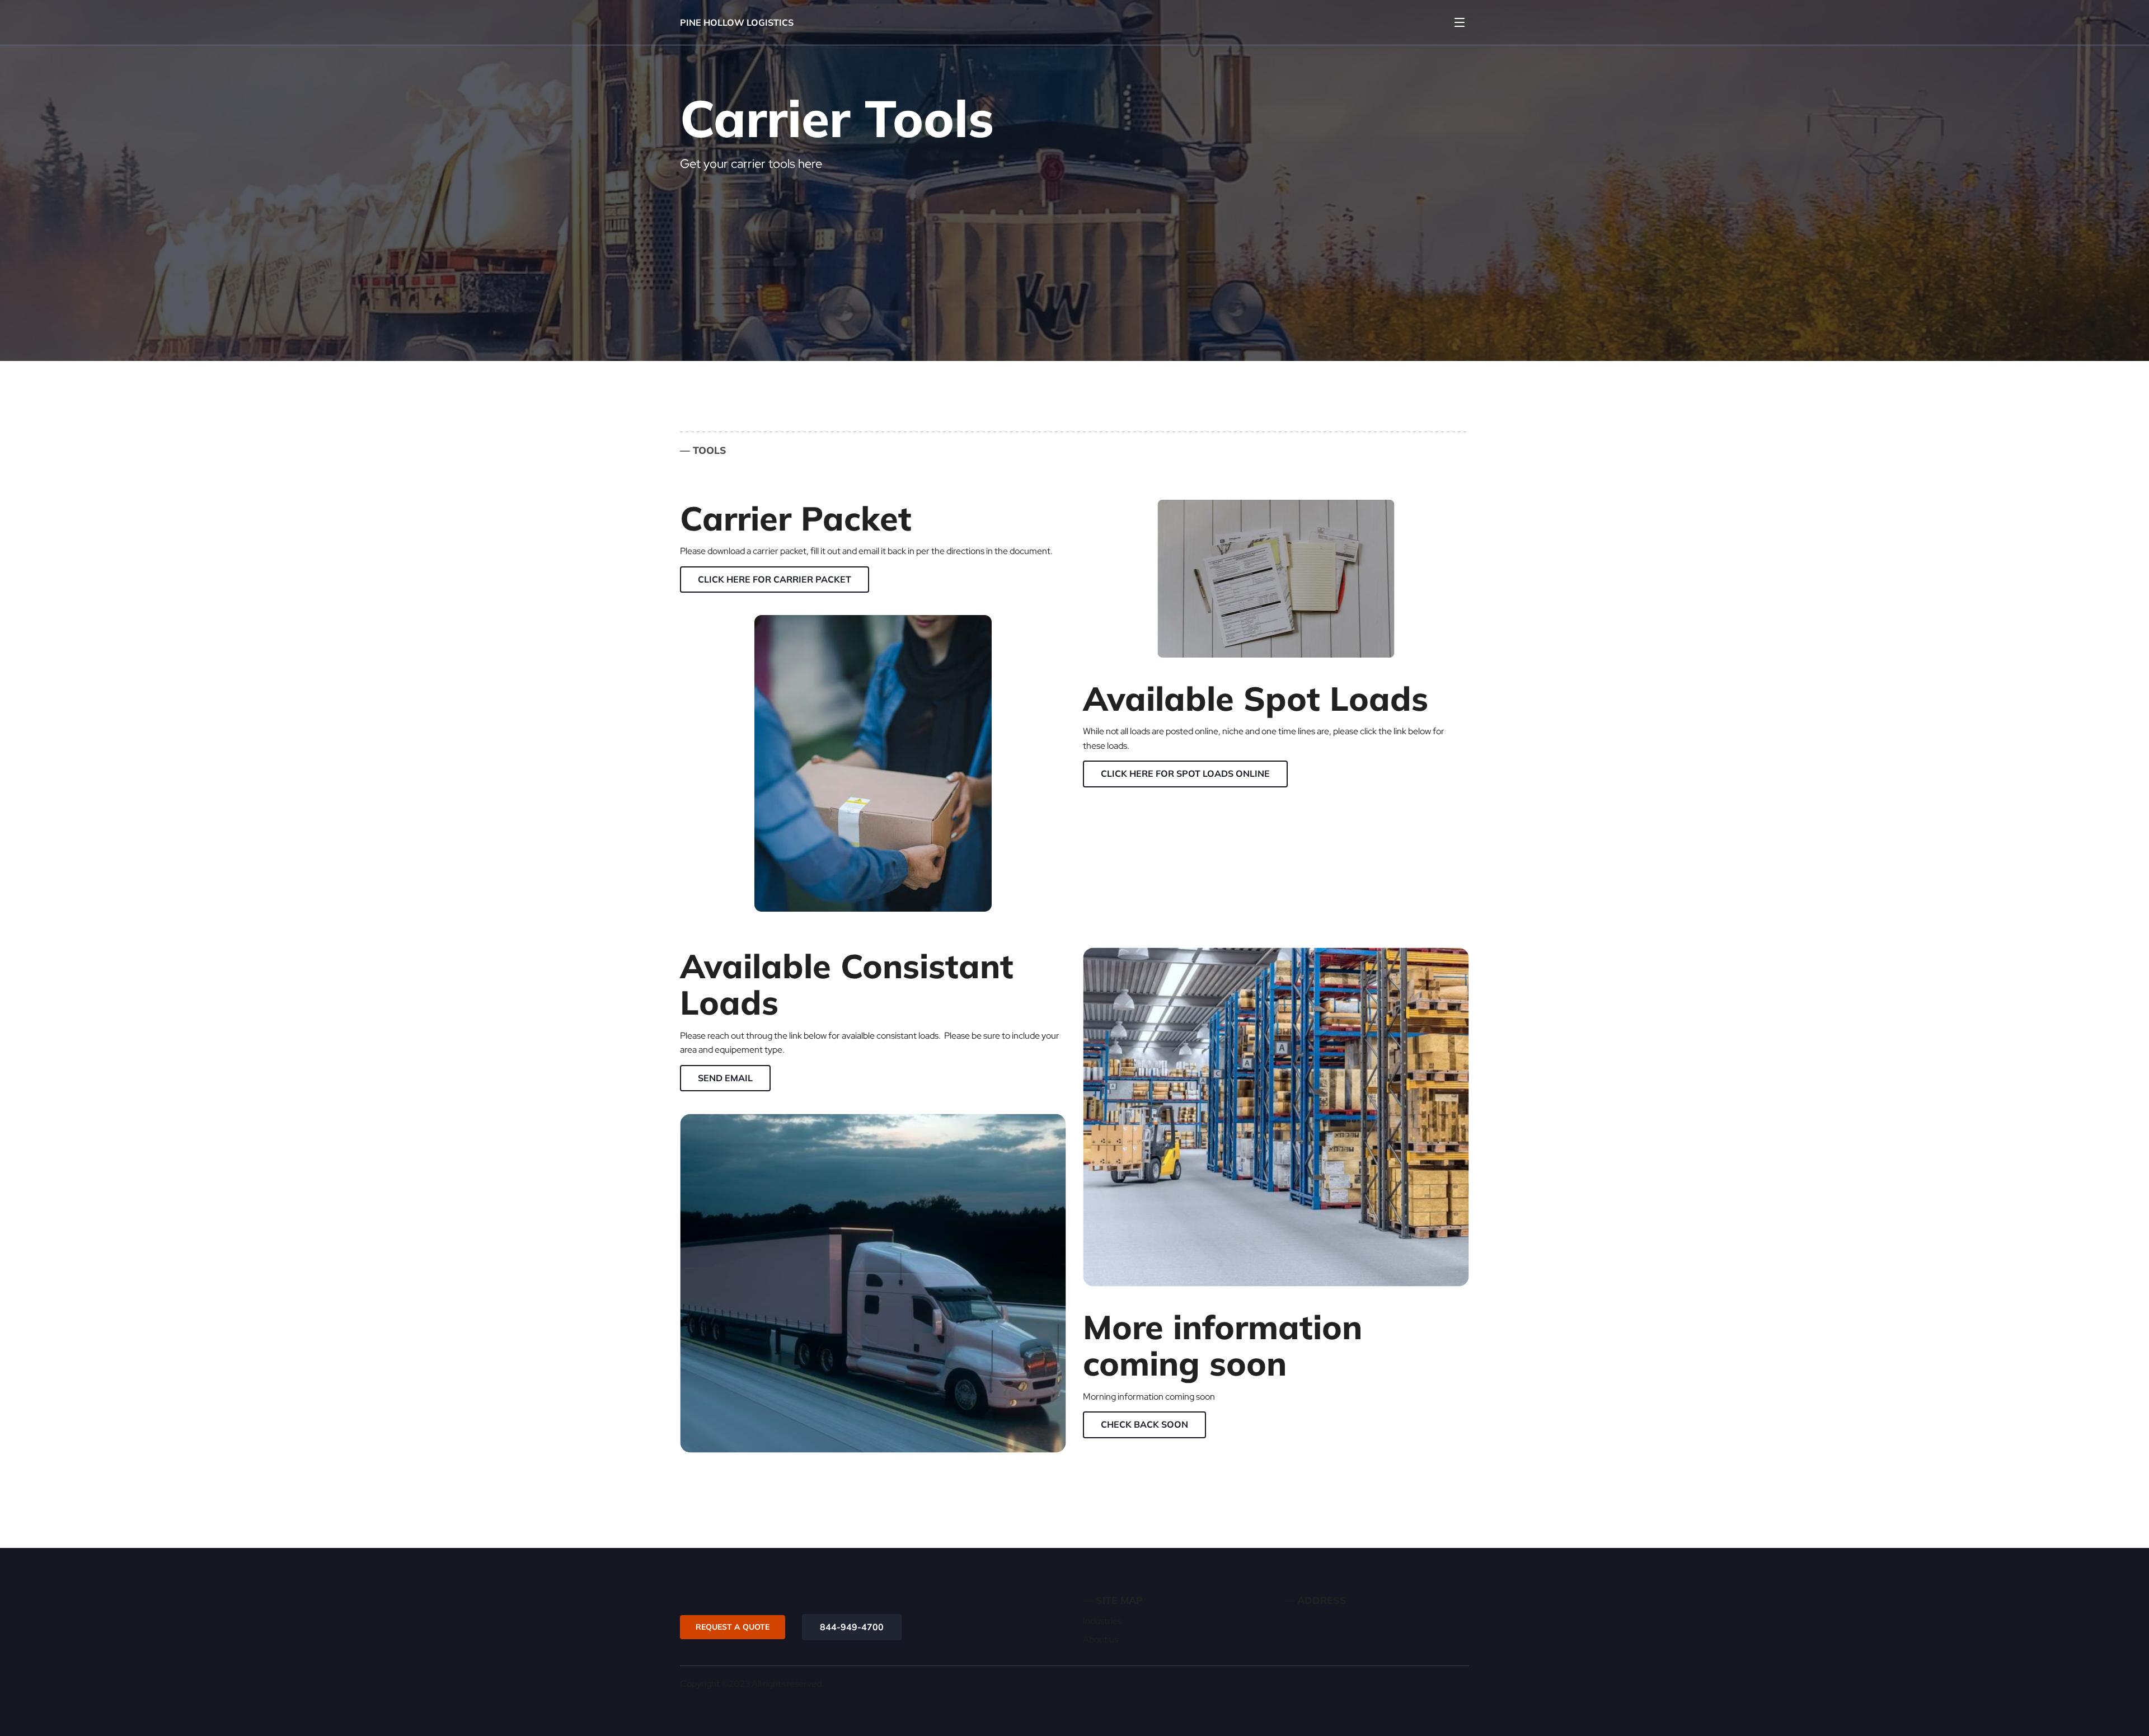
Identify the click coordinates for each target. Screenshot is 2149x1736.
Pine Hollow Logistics (737, 22)
